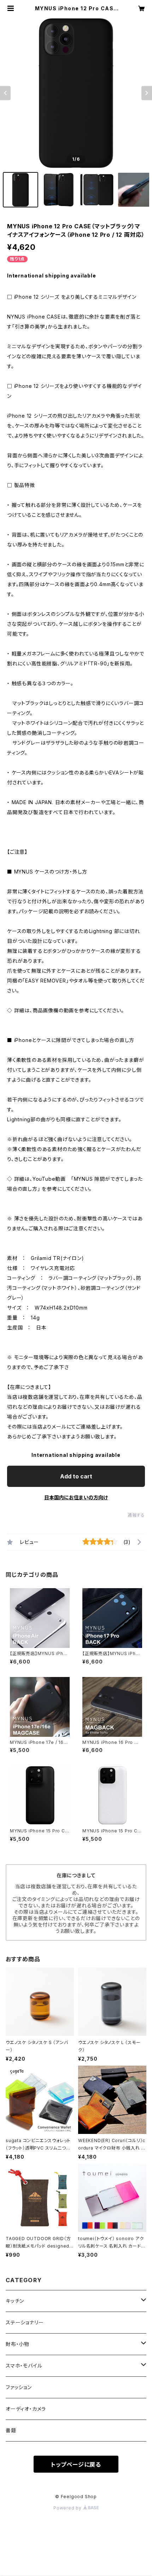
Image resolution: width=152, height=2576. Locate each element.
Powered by (68, 2508)
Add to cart (76, 1476)
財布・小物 (17, 2344)
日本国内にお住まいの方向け (76, 1497)
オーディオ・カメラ (26, 2409)
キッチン (15, 2301)
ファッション (19, 2387)
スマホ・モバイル (24, 2366)
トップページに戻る (76, 2465)
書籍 (11, 2430)
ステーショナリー (25, 2322)
